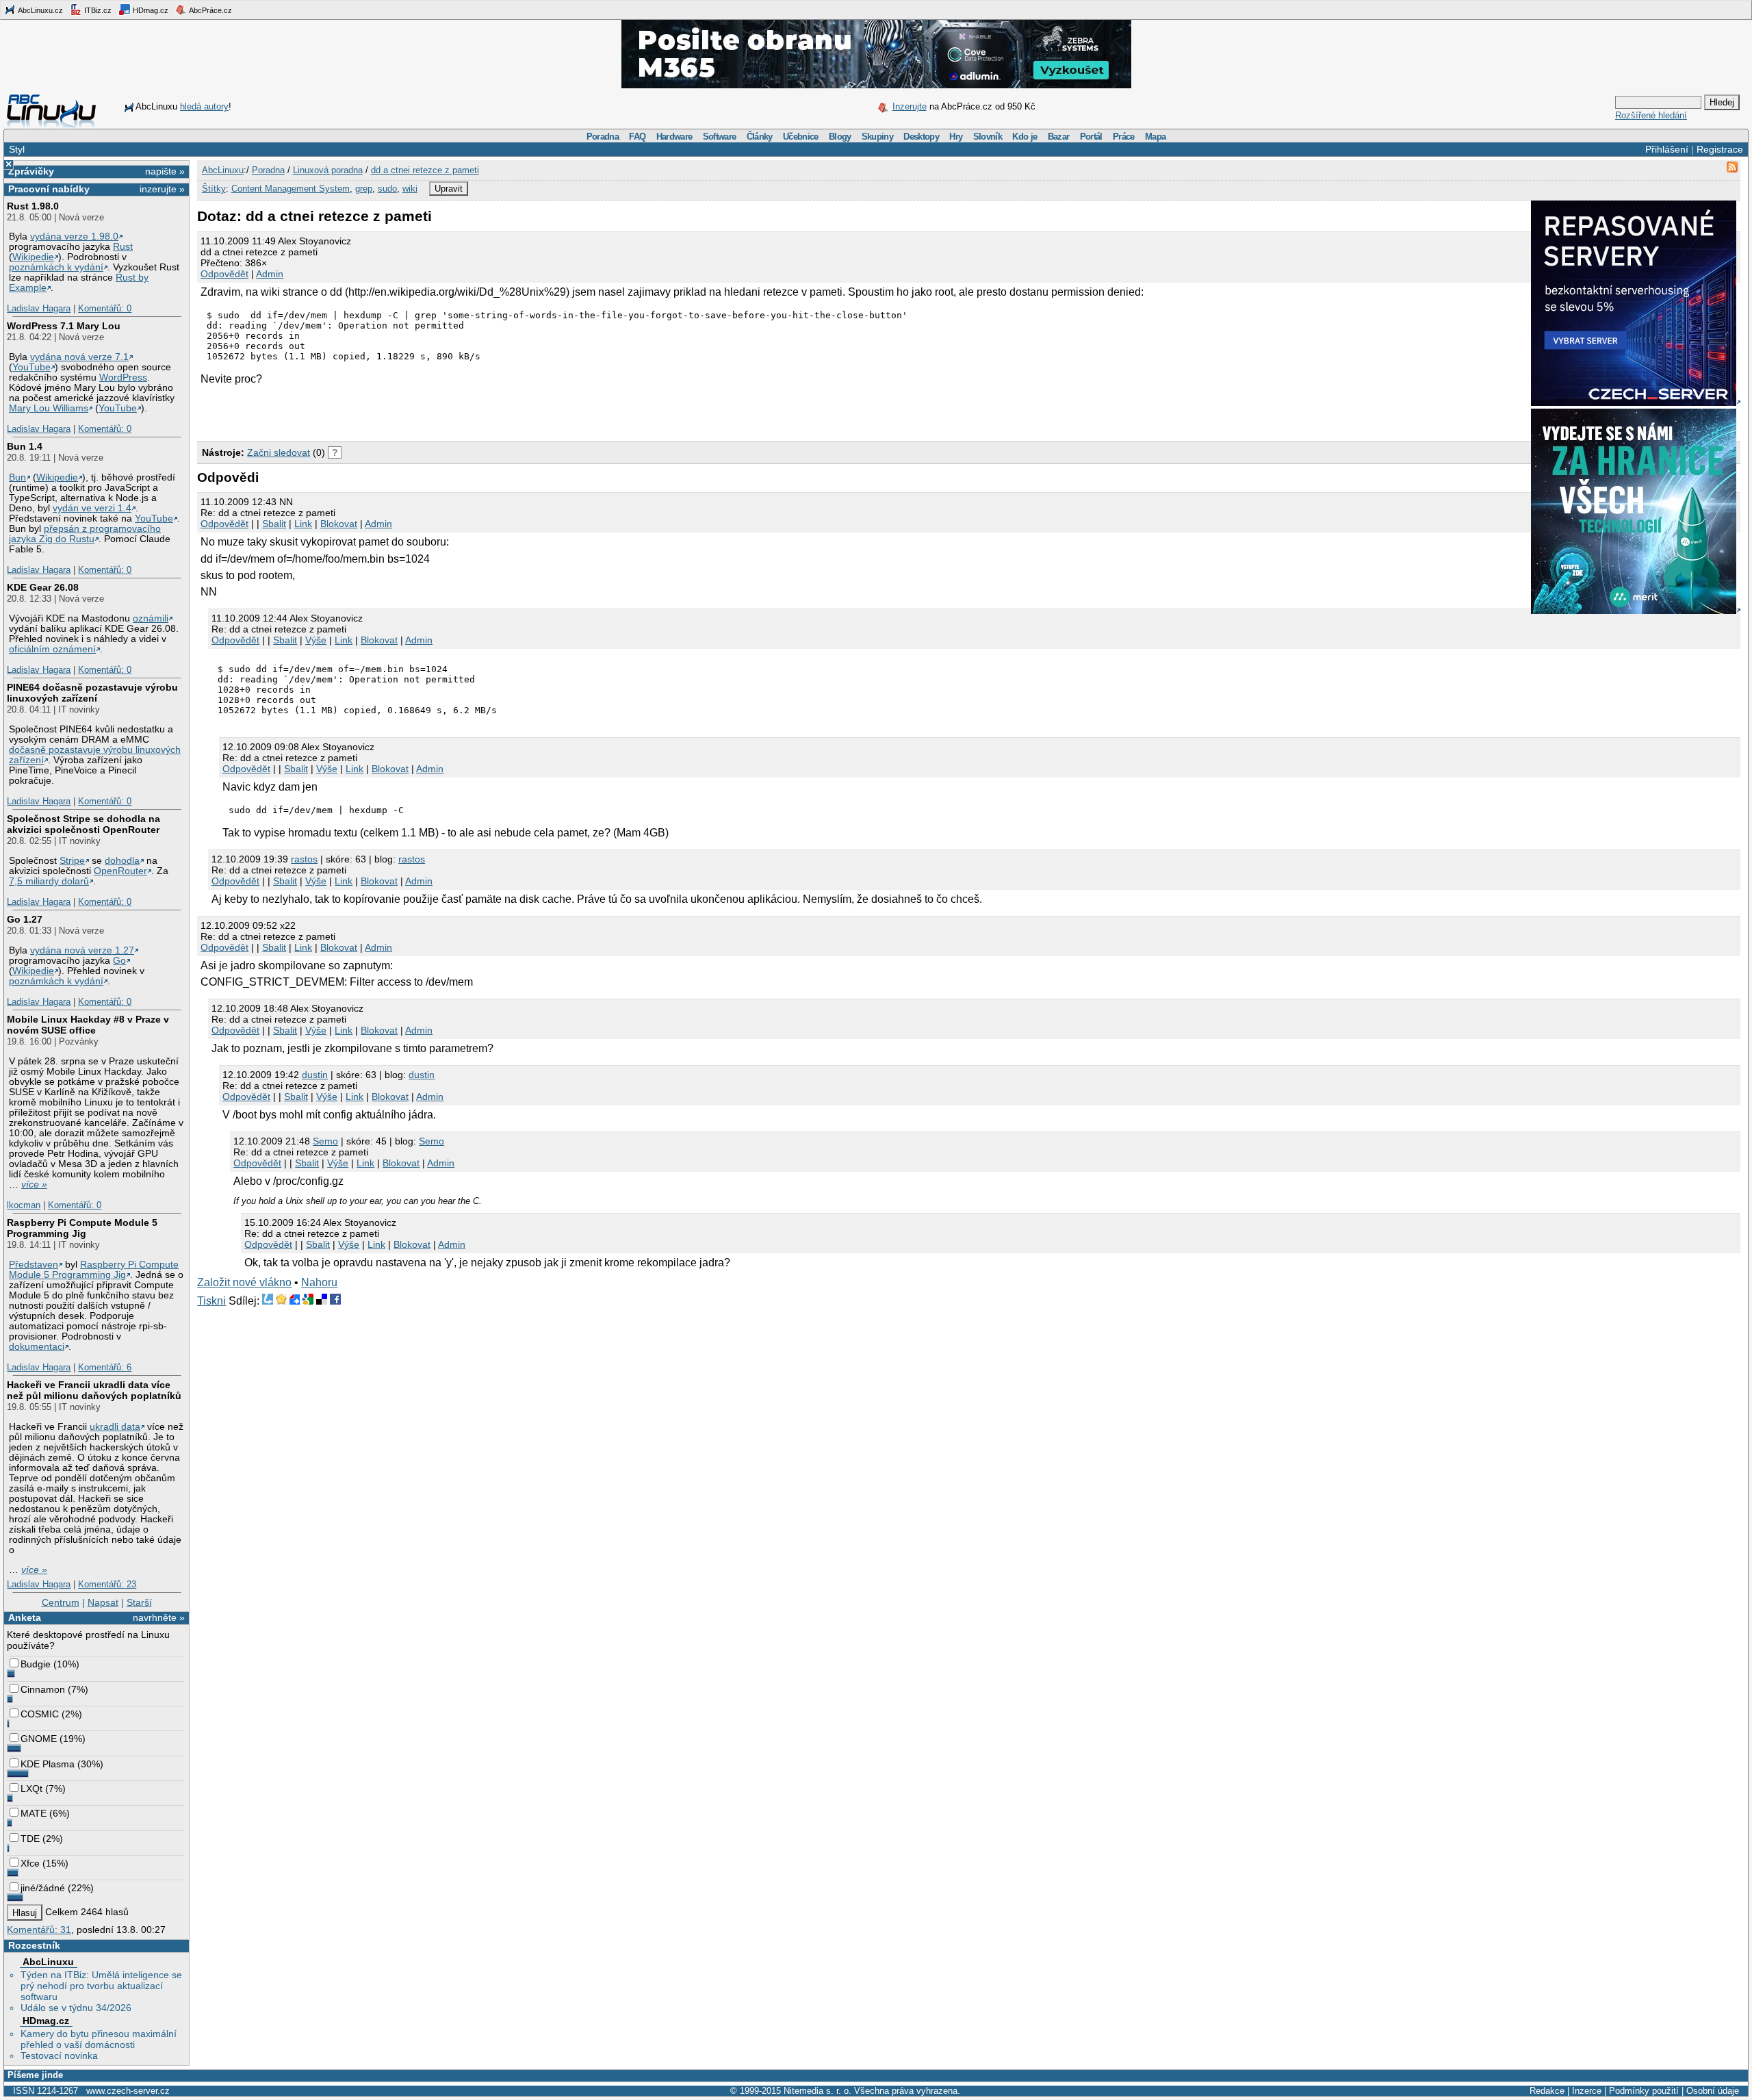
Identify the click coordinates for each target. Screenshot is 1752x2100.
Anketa (25, 1617)
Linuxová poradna (328, 170)
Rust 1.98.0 (33, 206)
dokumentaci (37, 1347)
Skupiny (877, 137)
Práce (1124, 137)
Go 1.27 (25, 919)
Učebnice (801, 137)
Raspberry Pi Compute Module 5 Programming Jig (82, 1228)
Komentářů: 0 (105, 308)
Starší (139, 1602)
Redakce (1547, 2091)
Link (303, 524)
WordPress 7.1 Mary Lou (64, 326)
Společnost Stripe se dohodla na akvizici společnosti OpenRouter (83, 824)
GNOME (39, 1739)
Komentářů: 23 (107, 1584)
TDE (30, 1839)
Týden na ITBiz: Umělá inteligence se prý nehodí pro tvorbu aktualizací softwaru (101, 1986)
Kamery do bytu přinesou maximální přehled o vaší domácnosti (99, 2039)
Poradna (603, 137)
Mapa (1155, 137)
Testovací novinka (59, 2056)
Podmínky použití (1644, 2091)
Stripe (72, 861)
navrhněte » (159, 1617)
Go (119, 961)
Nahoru (319, 1282)
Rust (123, 247)
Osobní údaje (1713, 2091)
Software (720, 137)
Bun (17, 477)
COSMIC (40, 1714)
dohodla (122, 861)
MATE (34, 1813)
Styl (17, 149)
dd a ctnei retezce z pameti (425, 170)
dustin (315, 1075)
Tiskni (211, 1301)
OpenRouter (120, 871)
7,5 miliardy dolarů (49, 881)
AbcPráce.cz (210, 10)
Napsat (103, 1602)
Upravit (449, 189)
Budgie (36, 1664)
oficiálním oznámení (52, 649)
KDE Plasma (48, 1764)
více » (34, 1185)
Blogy (840, 137)
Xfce (30, 1863)
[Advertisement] (357, 413)
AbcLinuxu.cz (40, 10)
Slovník (988, 137)
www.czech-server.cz (128, 2091)
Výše (316, 640)
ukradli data (115, 1427)
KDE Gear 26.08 (43, 587)
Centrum (61, 1602)
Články (760, 137)
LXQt (31, 1789)
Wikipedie (33, 257)
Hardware (674, 137)
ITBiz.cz (97, 10)
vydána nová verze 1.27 (82, 950)
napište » (165, 171)
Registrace (1720, 149)
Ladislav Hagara (39, 308)
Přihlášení (1667, 149)
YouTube (31, 367)
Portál (1091, 137)
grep (364, 189)
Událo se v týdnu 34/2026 (76, 2008)
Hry (956, 137)
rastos (304, 859)
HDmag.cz (150, 10)
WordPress (123, 377)
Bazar (1059, 137)
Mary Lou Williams (49, 408)
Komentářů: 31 (39, 1930)
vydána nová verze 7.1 (79, 357)
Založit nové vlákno (244, 1282)
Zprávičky (31, 171)
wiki (410, 189)
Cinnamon (43, 1689)
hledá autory (204, 106)
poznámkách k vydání (56, 267)
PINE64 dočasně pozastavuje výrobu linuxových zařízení (92, 693)
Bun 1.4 (25, 446)
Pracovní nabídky (49, 189)
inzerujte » (162, 189)
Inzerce (1587, 2091)
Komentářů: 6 (105, 1367)
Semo (325, 1141)
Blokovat (339, 524)
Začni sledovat (279, 452)
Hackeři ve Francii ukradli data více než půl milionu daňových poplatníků (94, 1390)
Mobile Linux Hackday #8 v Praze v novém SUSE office (88, 1025)
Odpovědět (224, 274)
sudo (387, 189)
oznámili (151, 618)
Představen (34, 1265)
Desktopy (921, 137)
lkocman (24, 1205)
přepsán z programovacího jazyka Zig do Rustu (85, 534)
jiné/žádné (43, 1888)
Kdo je (1025, 137)
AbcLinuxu (48, 1962)
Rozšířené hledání (1651, 115)
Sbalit (274, 524)
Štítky (214, 189)
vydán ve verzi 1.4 (92, 508)
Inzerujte (910, 106)
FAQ (637, 137)
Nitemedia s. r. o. (817, 2091)
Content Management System (291, 189)
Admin (270, 274)
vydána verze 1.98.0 (74, 236)
